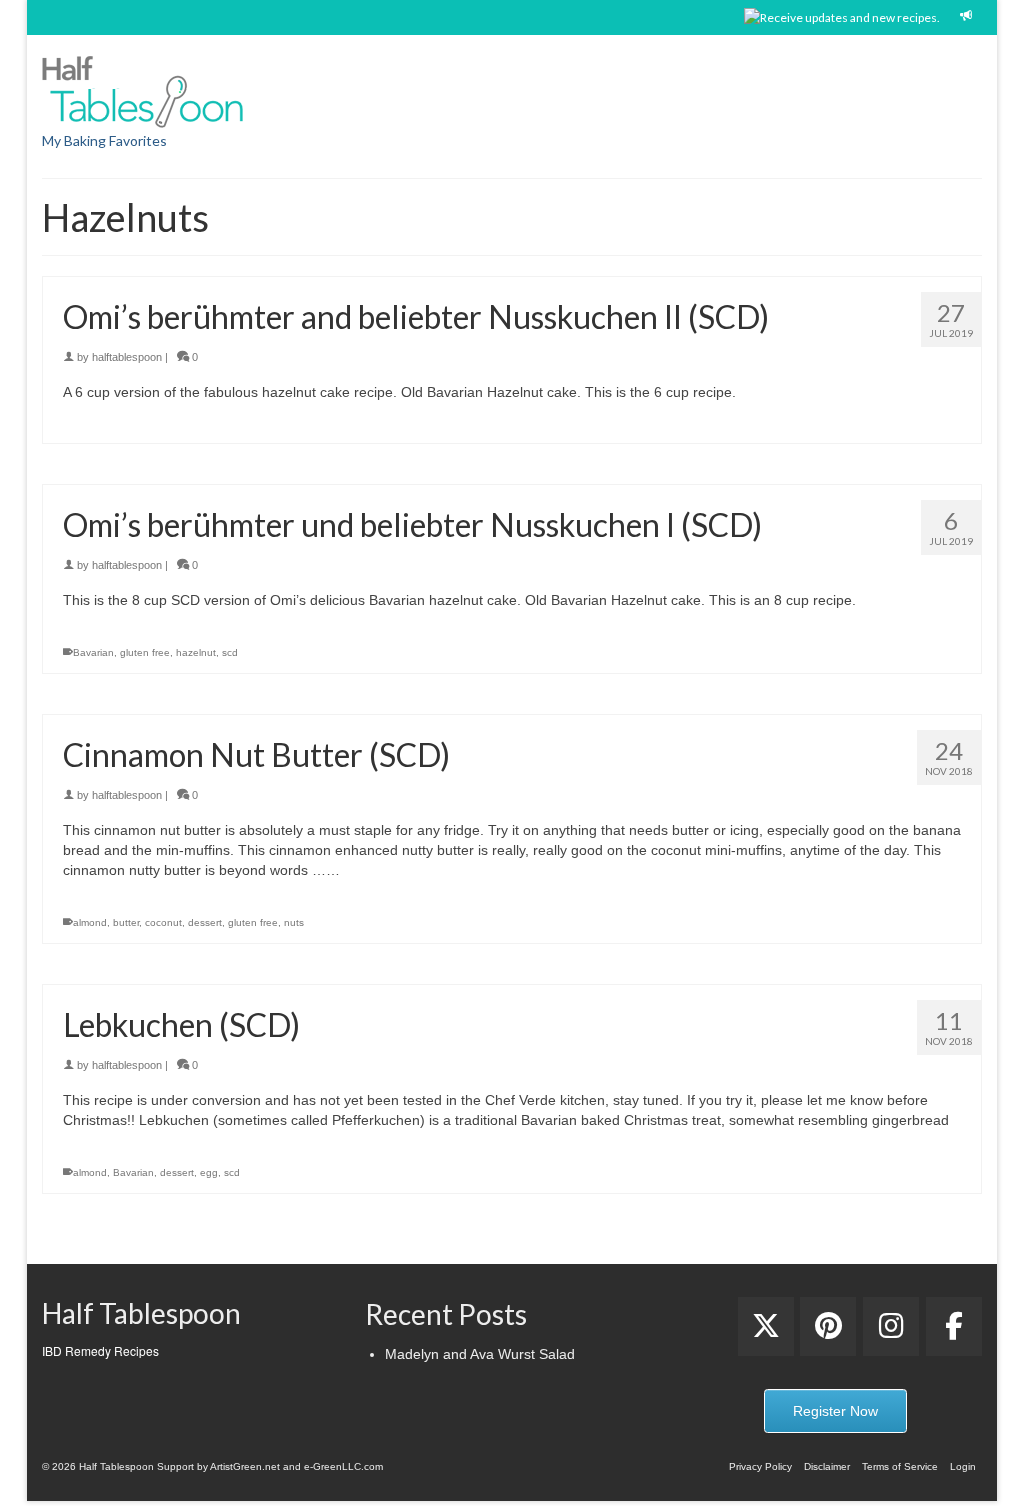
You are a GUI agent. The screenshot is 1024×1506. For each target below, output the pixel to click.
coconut (163, 922)
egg (209, 1172)
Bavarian (93, 652)
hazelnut (196, 652)
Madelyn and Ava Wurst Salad (480, 1354)
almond (90, 922)
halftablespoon (127, 357)
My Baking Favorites (104, 140)
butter (126, 922)
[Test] (766, 1326)
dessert (205, 922)
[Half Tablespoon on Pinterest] (828, 1326)
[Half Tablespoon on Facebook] (954, 1326)
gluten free (145, 652)
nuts (294, 922)
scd (230, 652)
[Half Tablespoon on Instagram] (891, 1326)
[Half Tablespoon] (188, 88)
